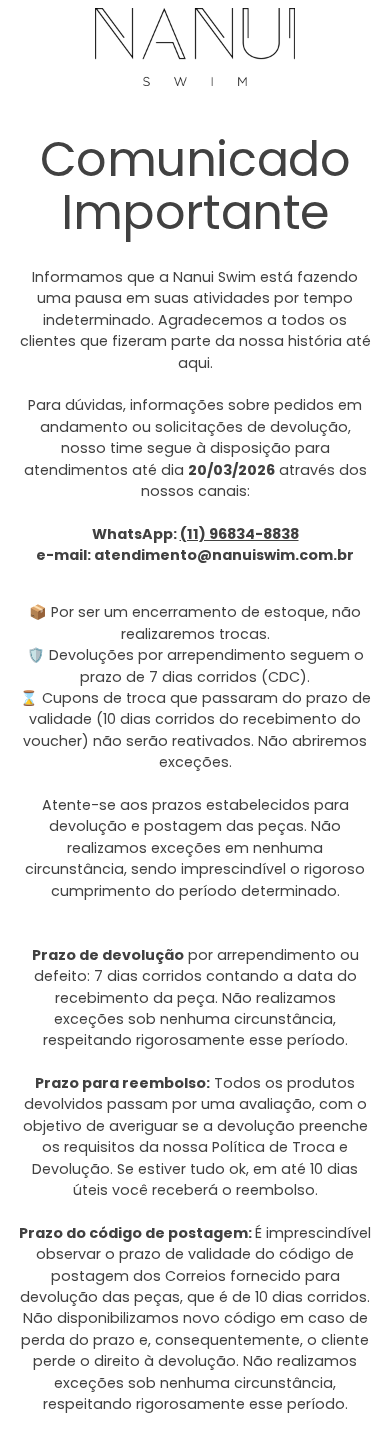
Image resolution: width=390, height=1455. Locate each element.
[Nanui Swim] (195, 47)
